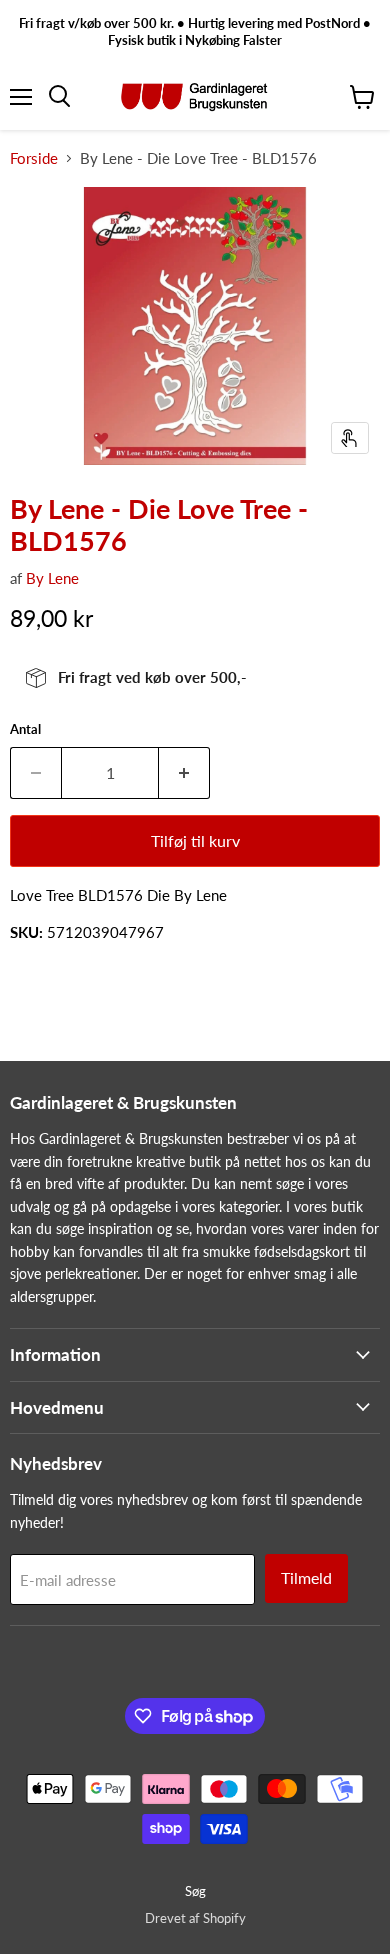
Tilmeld (306, 1577)
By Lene (52, 578)
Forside (34, 158)
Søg (195, 1891)
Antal (25, 729)
